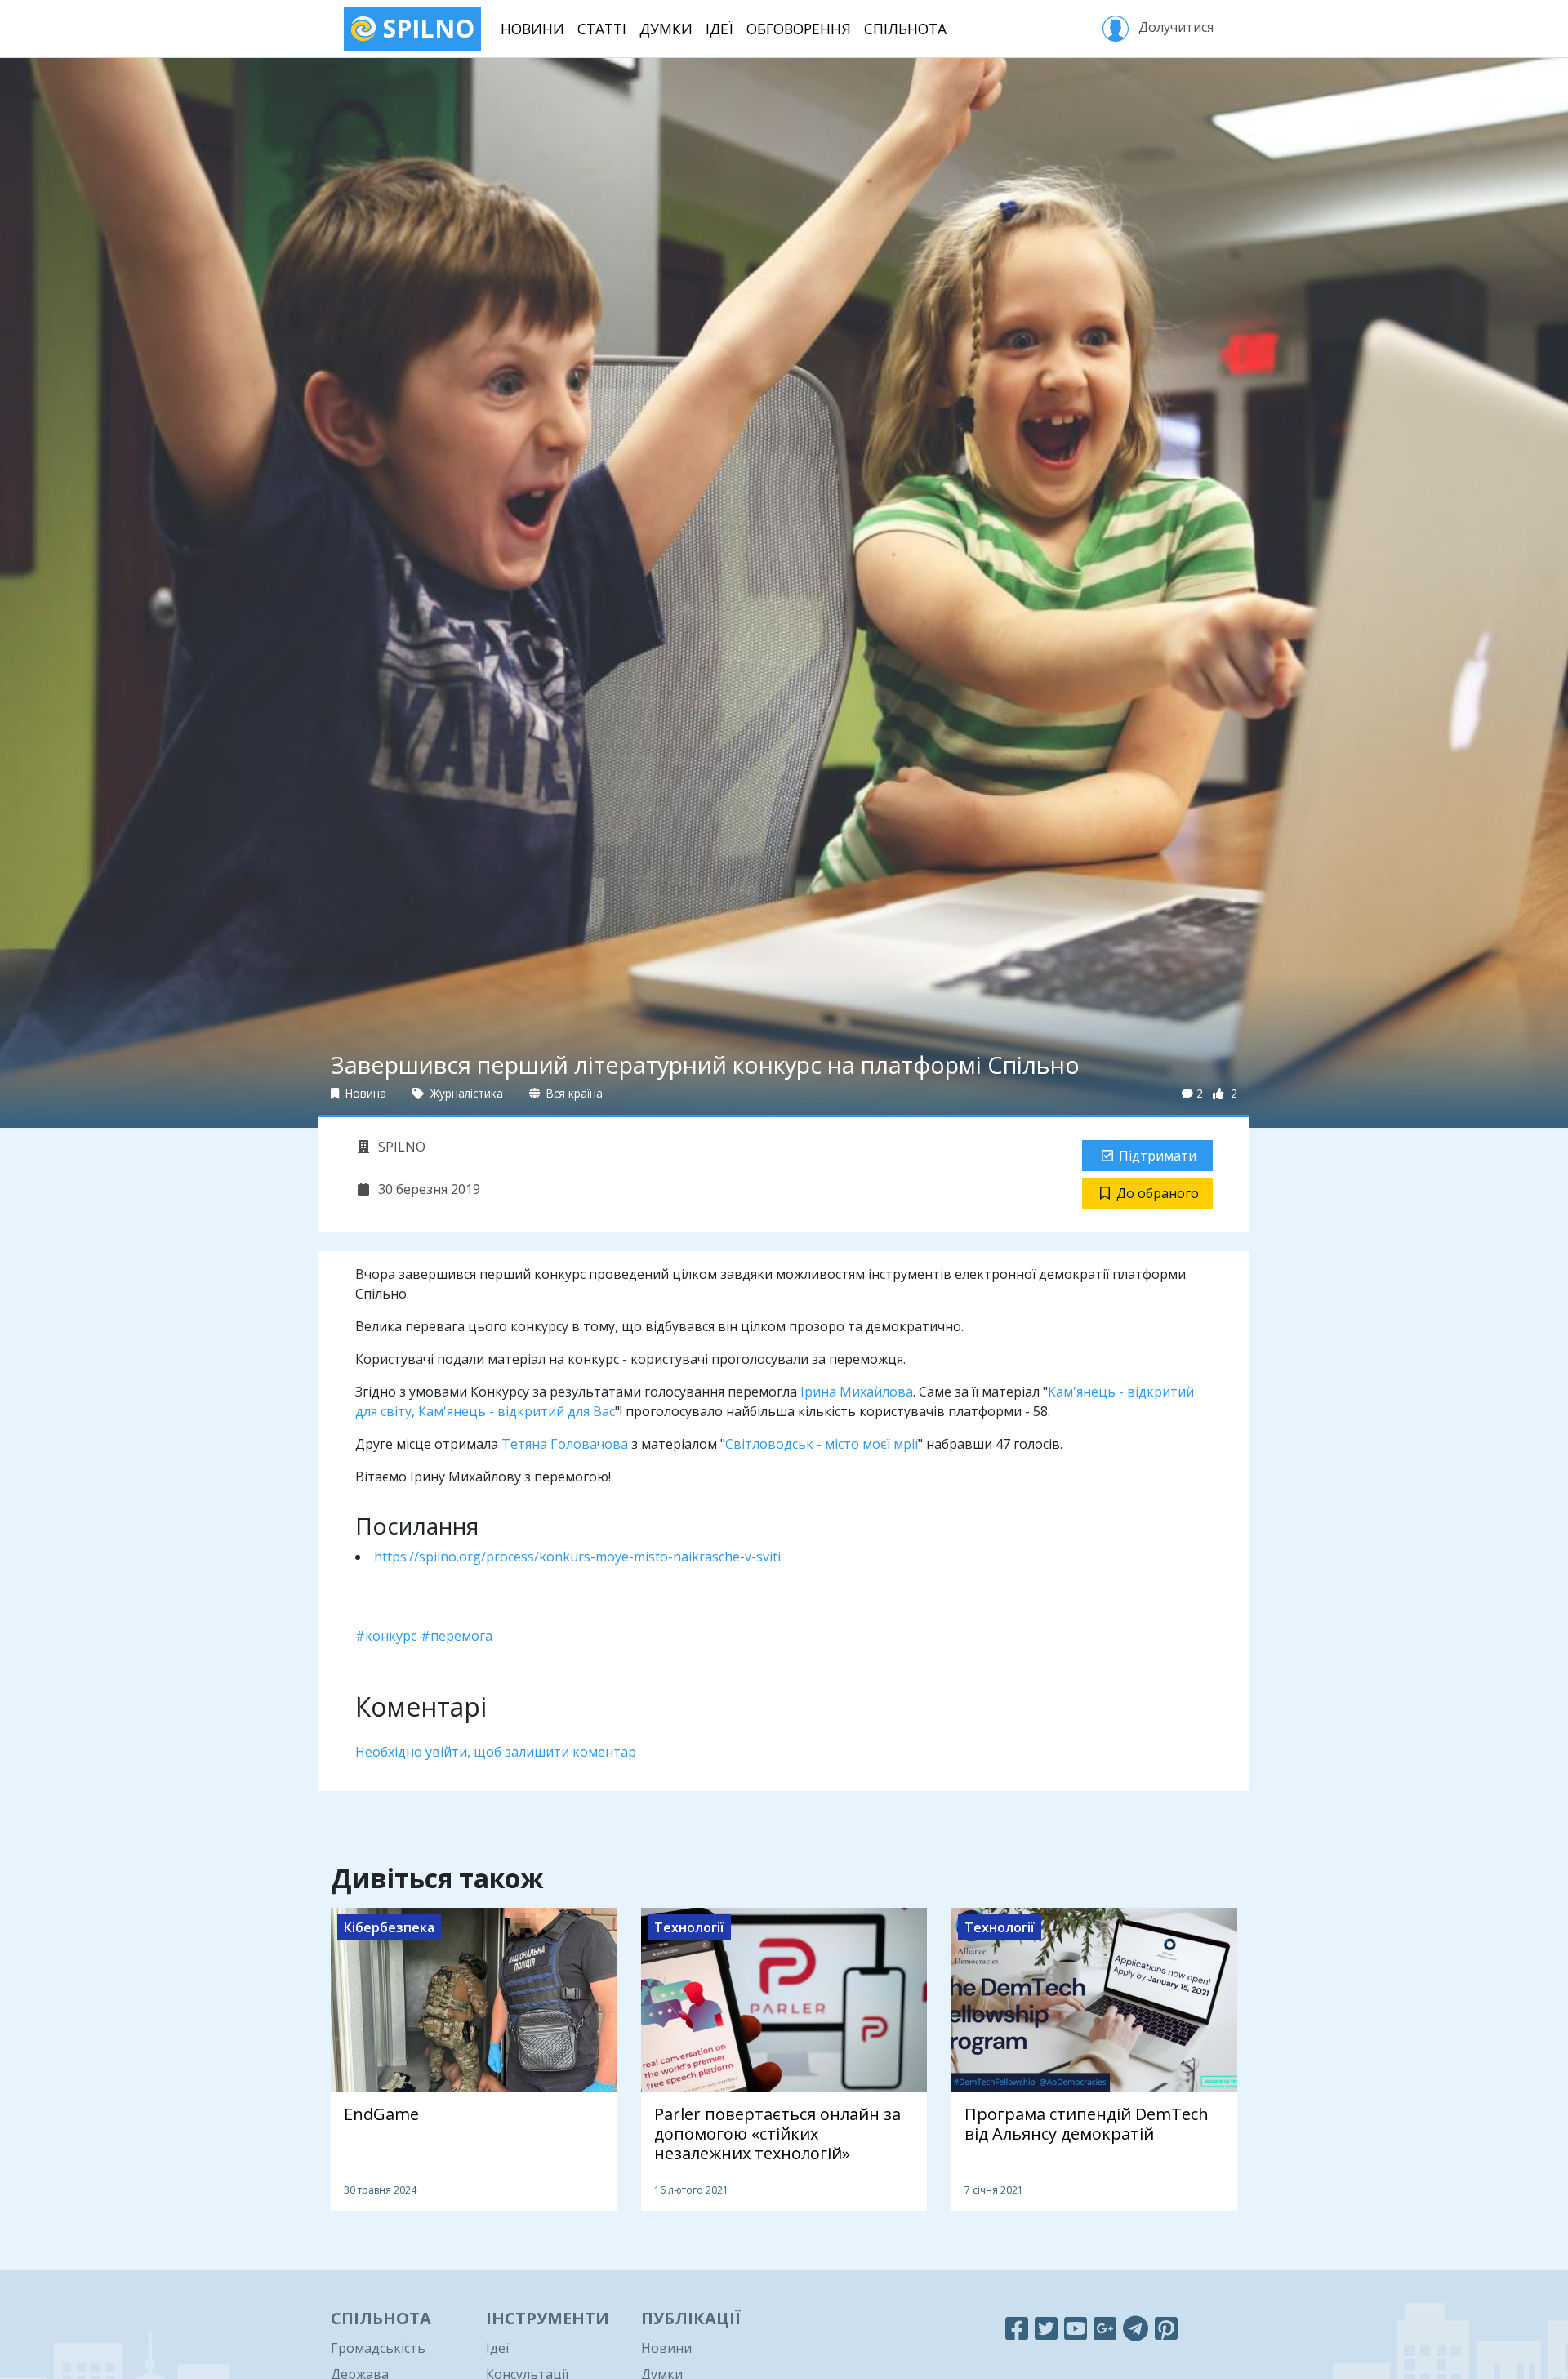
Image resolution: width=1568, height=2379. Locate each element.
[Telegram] (1136, 2328)
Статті (602, 29)
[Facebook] (1017, 2328)
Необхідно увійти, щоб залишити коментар (496, 1752)
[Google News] (1105, 2328)
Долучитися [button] (1174, 27)
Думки (666, 29)
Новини (532, 29)
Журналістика (465, 1093)
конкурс (391, 1636)
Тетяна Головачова (565, 1444)
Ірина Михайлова (857, 1392)
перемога (461, 1636)
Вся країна (573, 1093)
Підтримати (1158, 1156)
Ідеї (719, 29)
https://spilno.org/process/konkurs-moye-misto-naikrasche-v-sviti (577, 1557)
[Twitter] (1046, 2328)
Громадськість (378, 2348)
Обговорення (799, 29)
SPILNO (425, 28)
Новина (364, 1093)
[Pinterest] (1166, 2328)
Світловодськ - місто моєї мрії (822, 1444)
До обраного (1158, 1193)
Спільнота (905, 29)
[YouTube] (1076, 2328)
